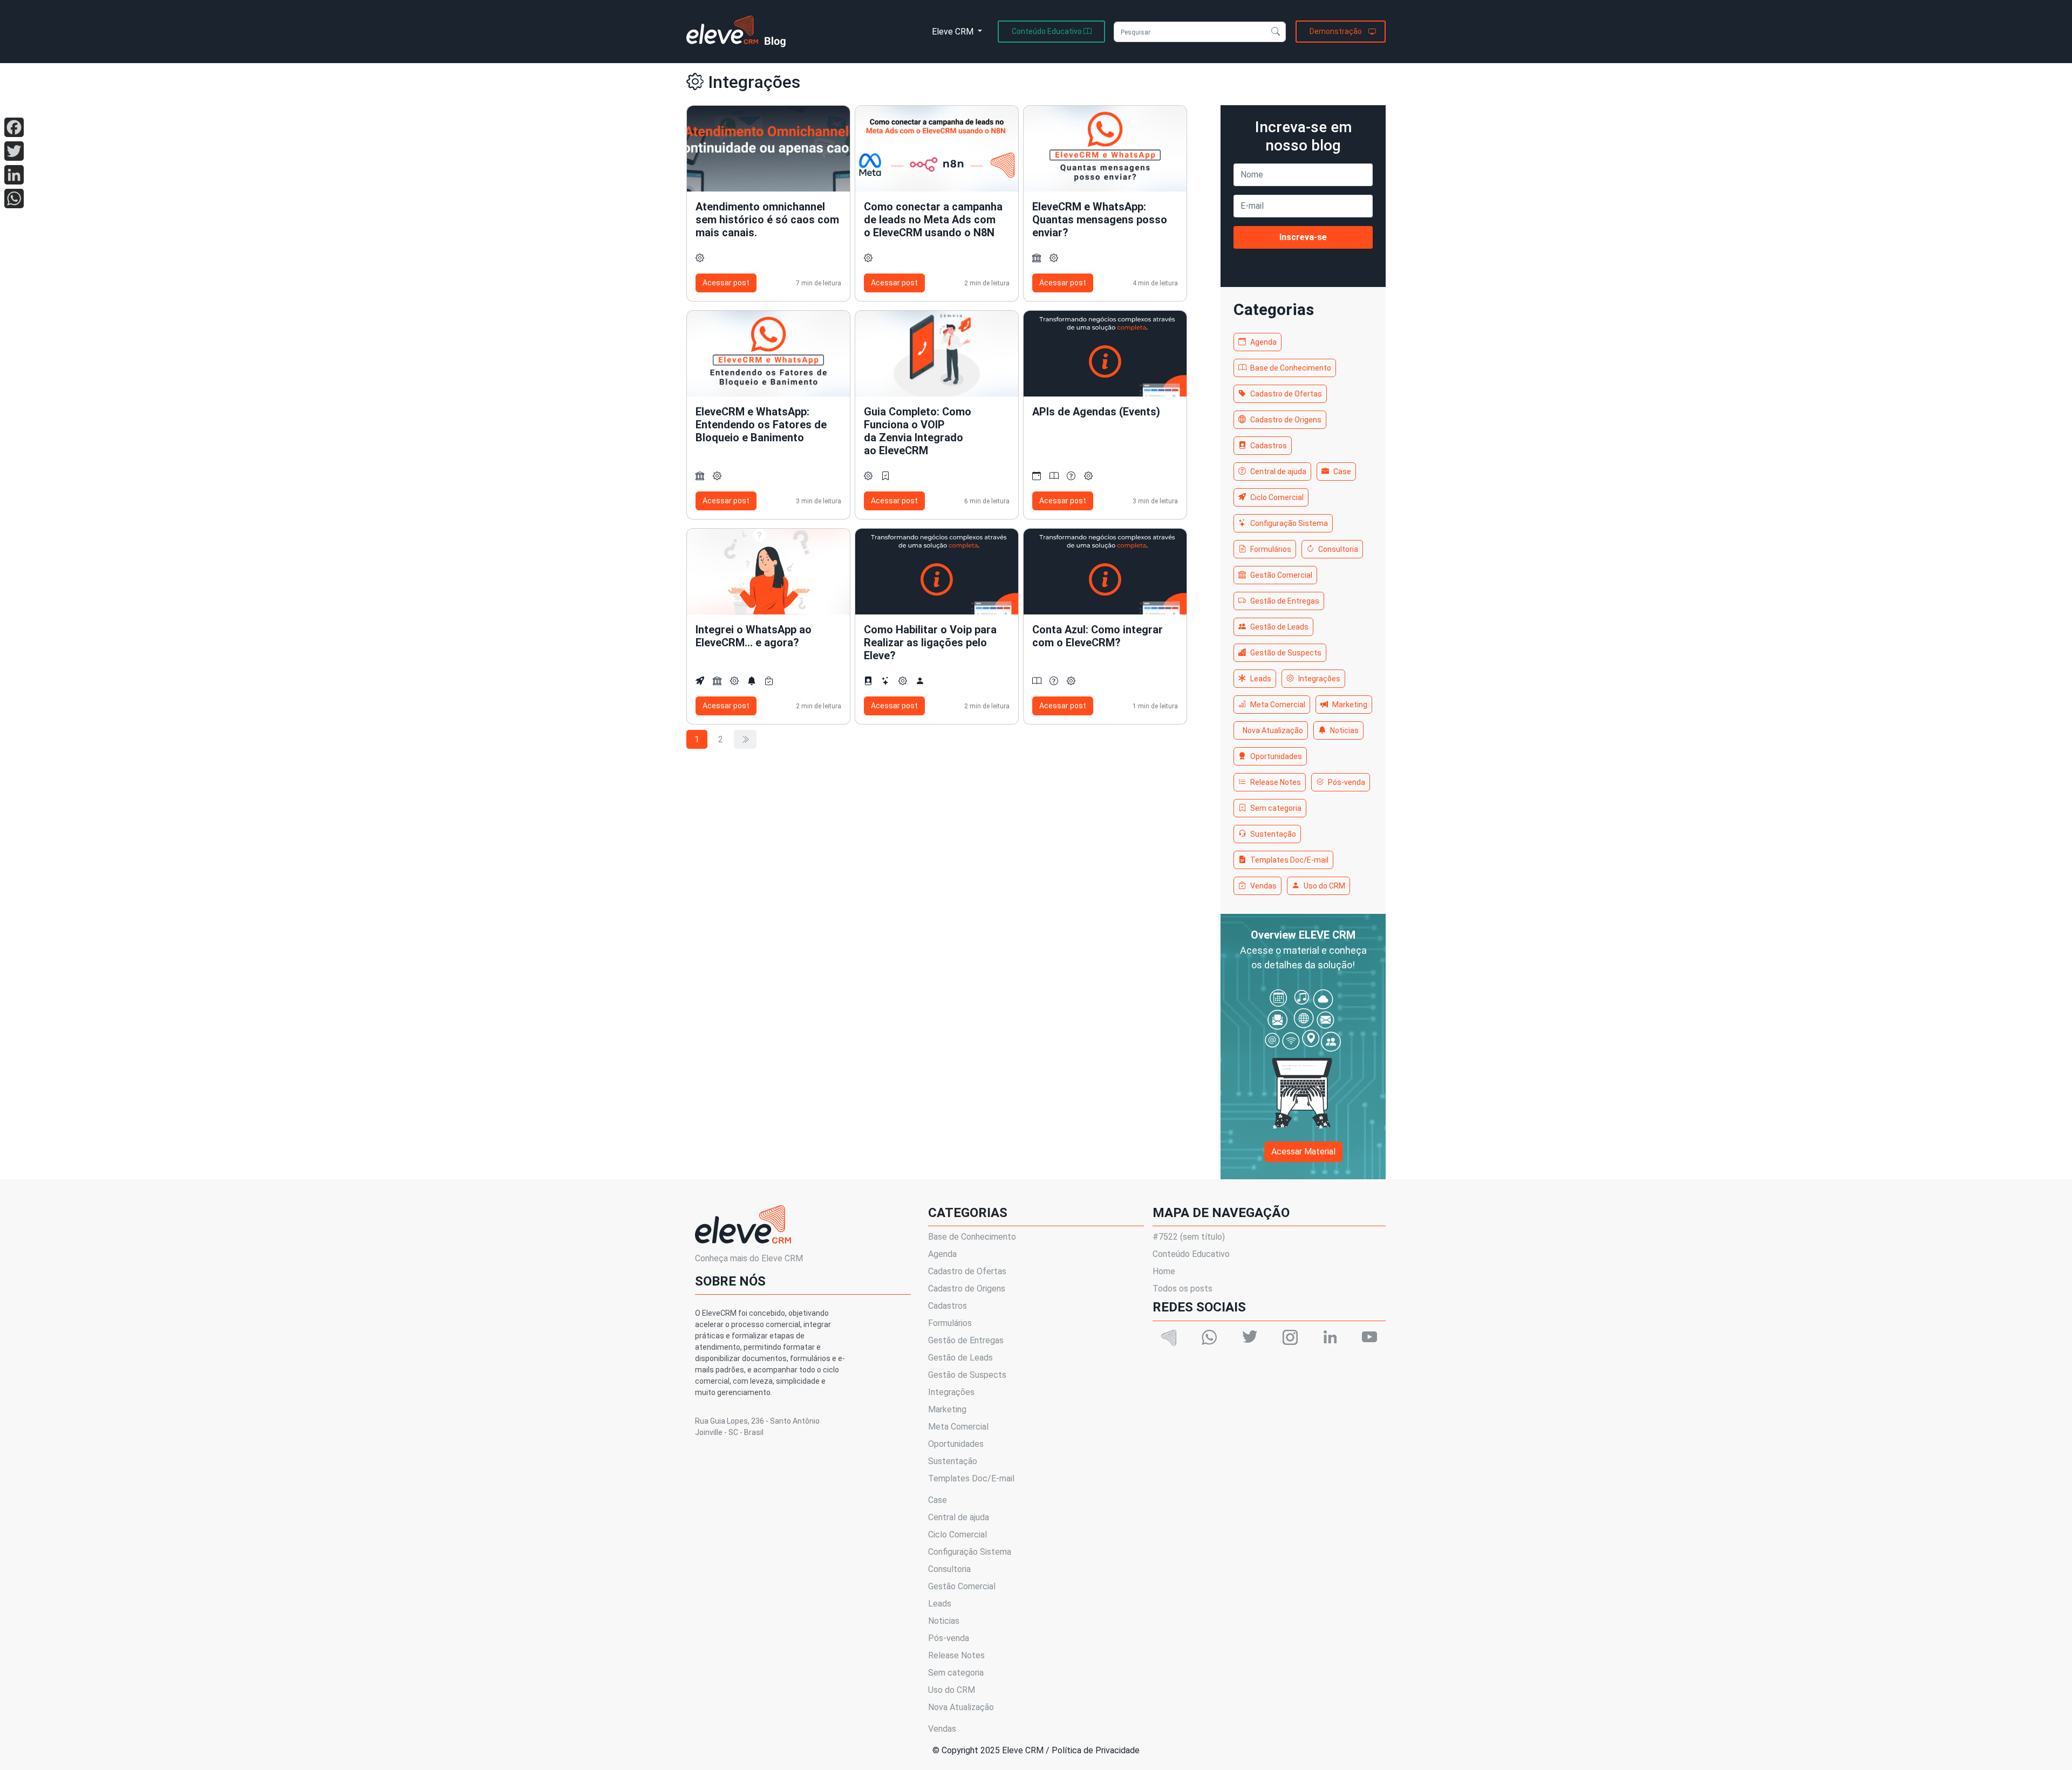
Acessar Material (1303, 1151)
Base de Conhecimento (1291, 368)
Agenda (1263, 342)
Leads (1261, 679)
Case (1342, 471)
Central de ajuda (1278, 471)
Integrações (1319, 679)
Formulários (1271, 549)
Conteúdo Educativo (1191, 1254)
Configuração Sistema (1289, 523)
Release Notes (1276, 782)
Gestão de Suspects (1286, 653)
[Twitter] (14, 151)
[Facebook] (14, 127)
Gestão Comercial (1281, 575)
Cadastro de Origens (1286, 420)
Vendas (1263, 886)
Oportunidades (1276, 756)
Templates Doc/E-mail (1289, 860)
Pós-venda (1347, 782)
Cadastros (1269, 446)
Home (1164, 1271)
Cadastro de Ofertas (1286, 394)
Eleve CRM (954, 32)
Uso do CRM (1324, 886)
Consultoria (1338, 549)
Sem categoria (1276, 808)
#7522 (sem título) (1189, 1237)
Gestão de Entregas (1285, 601)
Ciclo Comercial (1277, 497)
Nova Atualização (1273, 730)
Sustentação (1273, 834)
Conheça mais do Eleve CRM (749, 1258)
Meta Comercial (1278, 705)
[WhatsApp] (14, 199)
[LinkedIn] (14, 175)
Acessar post (726, 283)
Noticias (1344, 730)
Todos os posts (1182, 1289)
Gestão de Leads (1279, 627)
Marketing (1350, 705)
